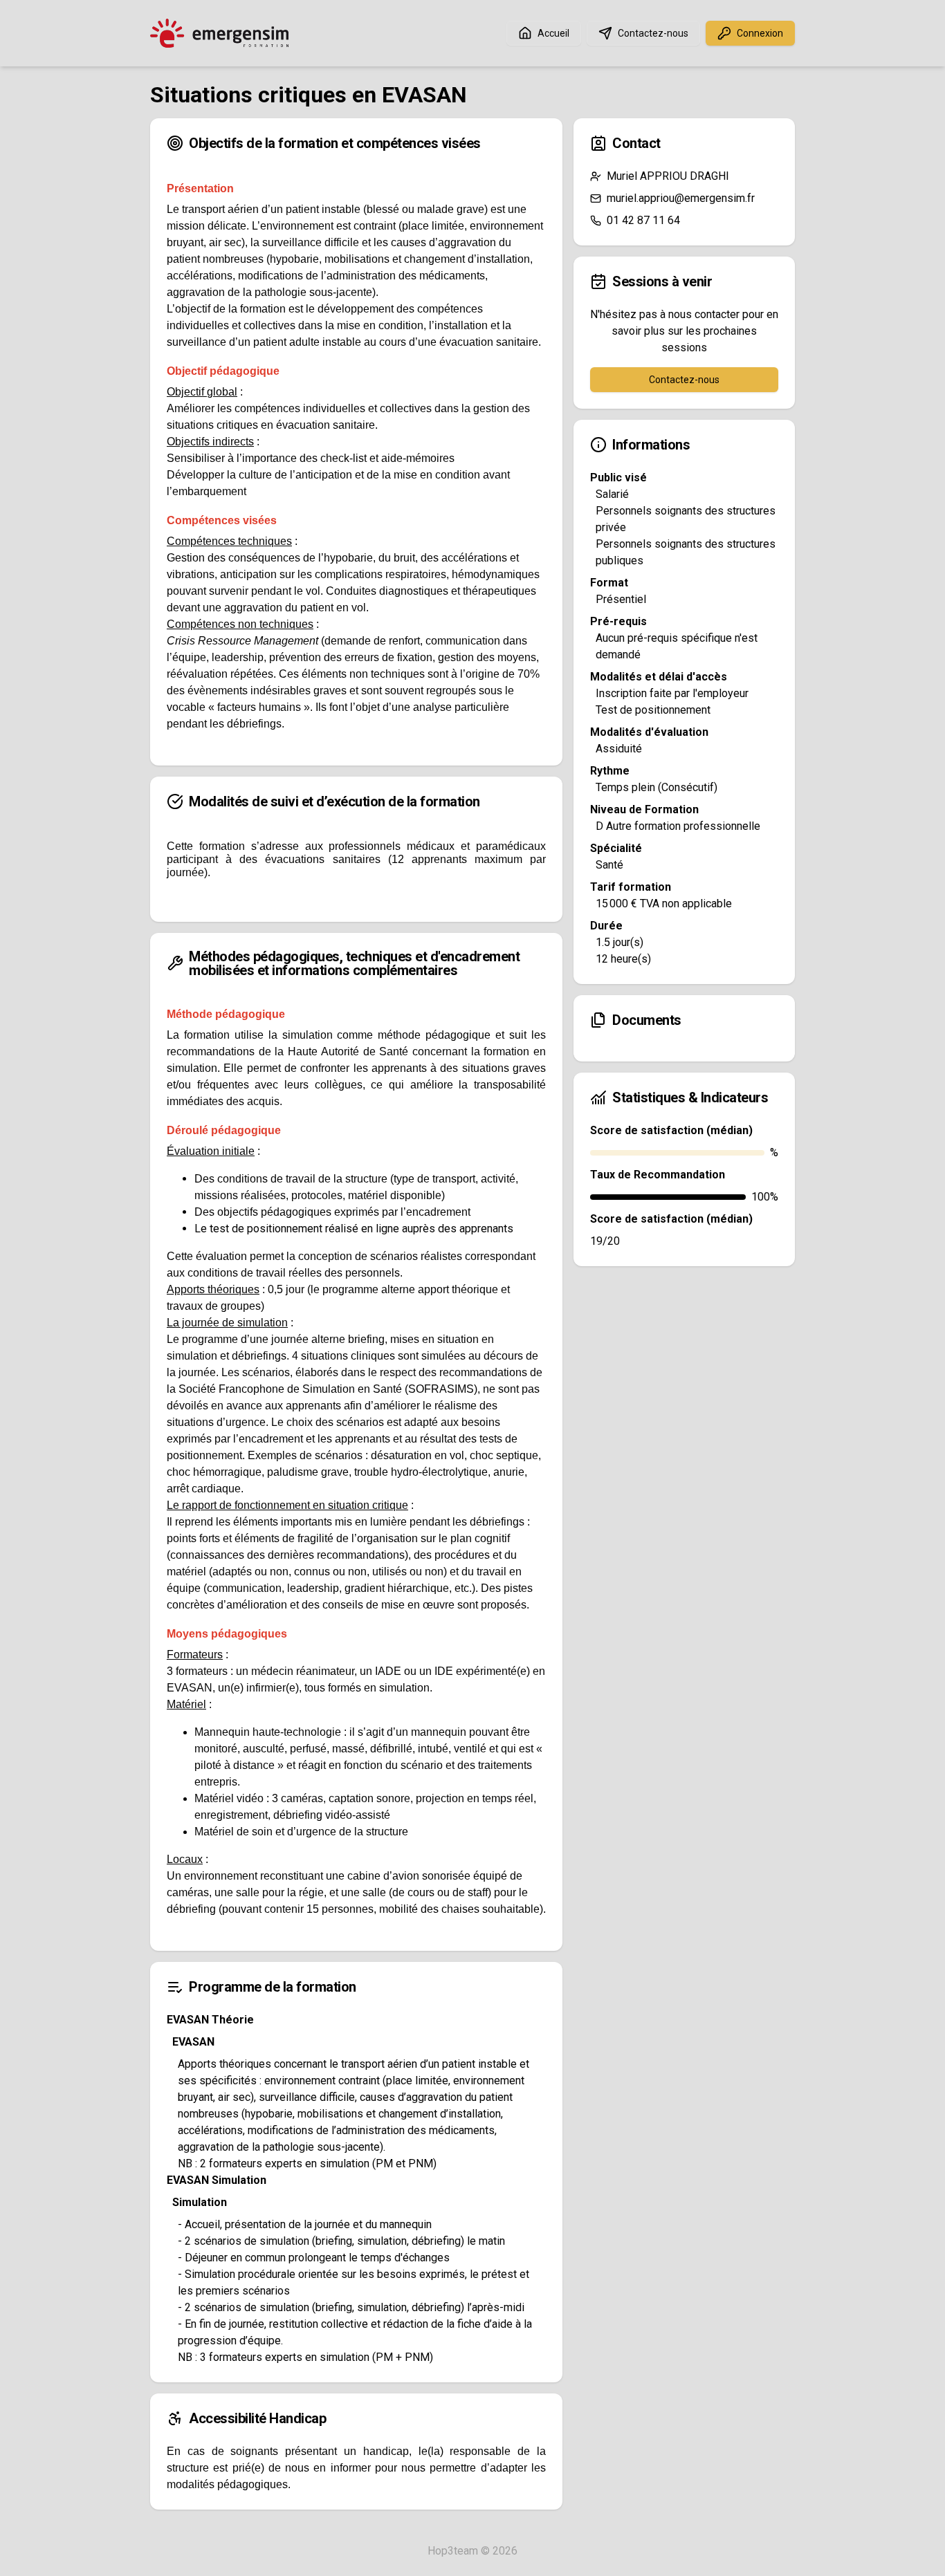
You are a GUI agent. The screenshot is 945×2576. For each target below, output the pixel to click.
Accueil (553, 33)
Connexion (760, 33)
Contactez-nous (653, 33)
